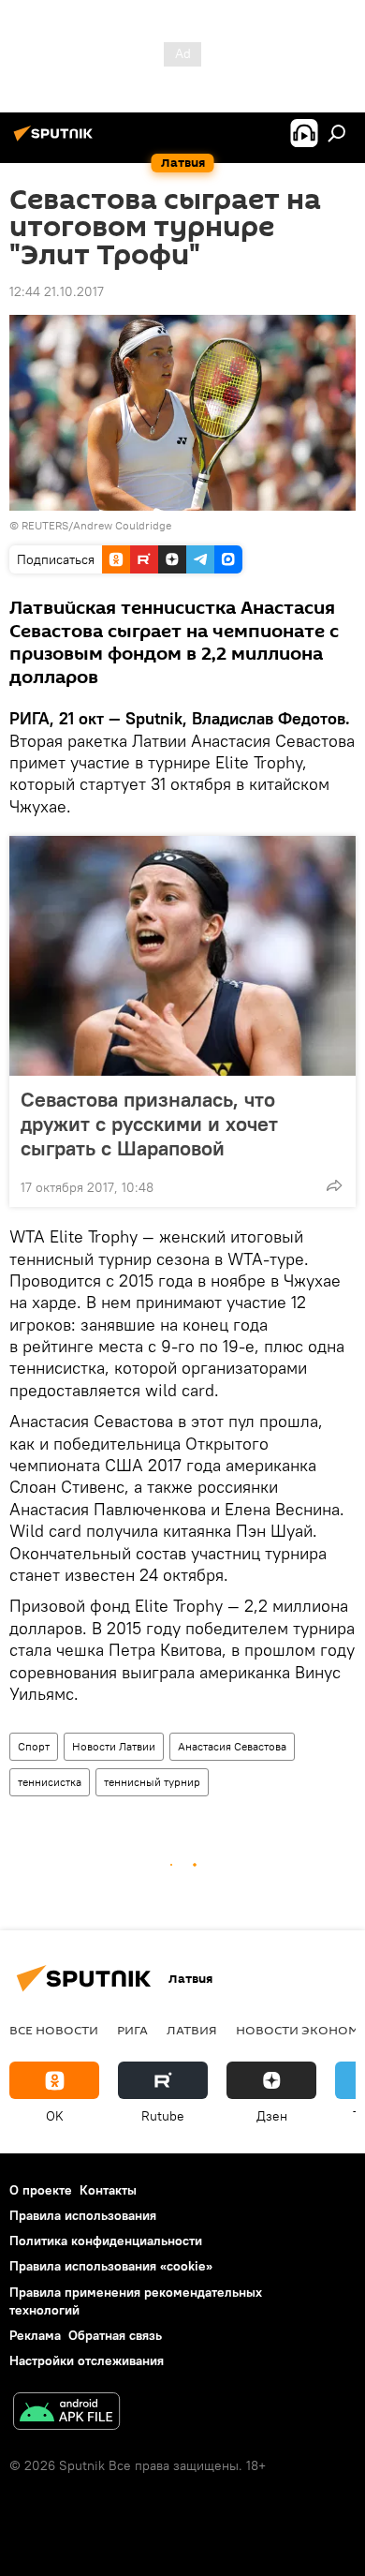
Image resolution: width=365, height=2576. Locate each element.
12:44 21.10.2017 (57, 291)
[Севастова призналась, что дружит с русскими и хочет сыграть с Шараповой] (182, 956)
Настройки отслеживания (87, 2360)
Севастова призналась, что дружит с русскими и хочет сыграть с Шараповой (149, 1124)
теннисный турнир (152, 1782)
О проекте (41, 2190)
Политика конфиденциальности (106, 2241)
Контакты (108, 2190)
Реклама (35, 2335)
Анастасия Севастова (232, 1746)
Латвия (192, 2030)
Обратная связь (115, 2335)
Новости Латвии (114, 1746)
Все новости (54, 2030)
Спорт (34, 1746)
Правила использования (83, 2215)
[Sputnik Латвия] (56, 141)
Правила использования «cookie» (111, 2266)
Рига (132, 2030)
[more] (334, 1185)
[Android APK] (66, 2413)
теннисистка (50, 1782)
